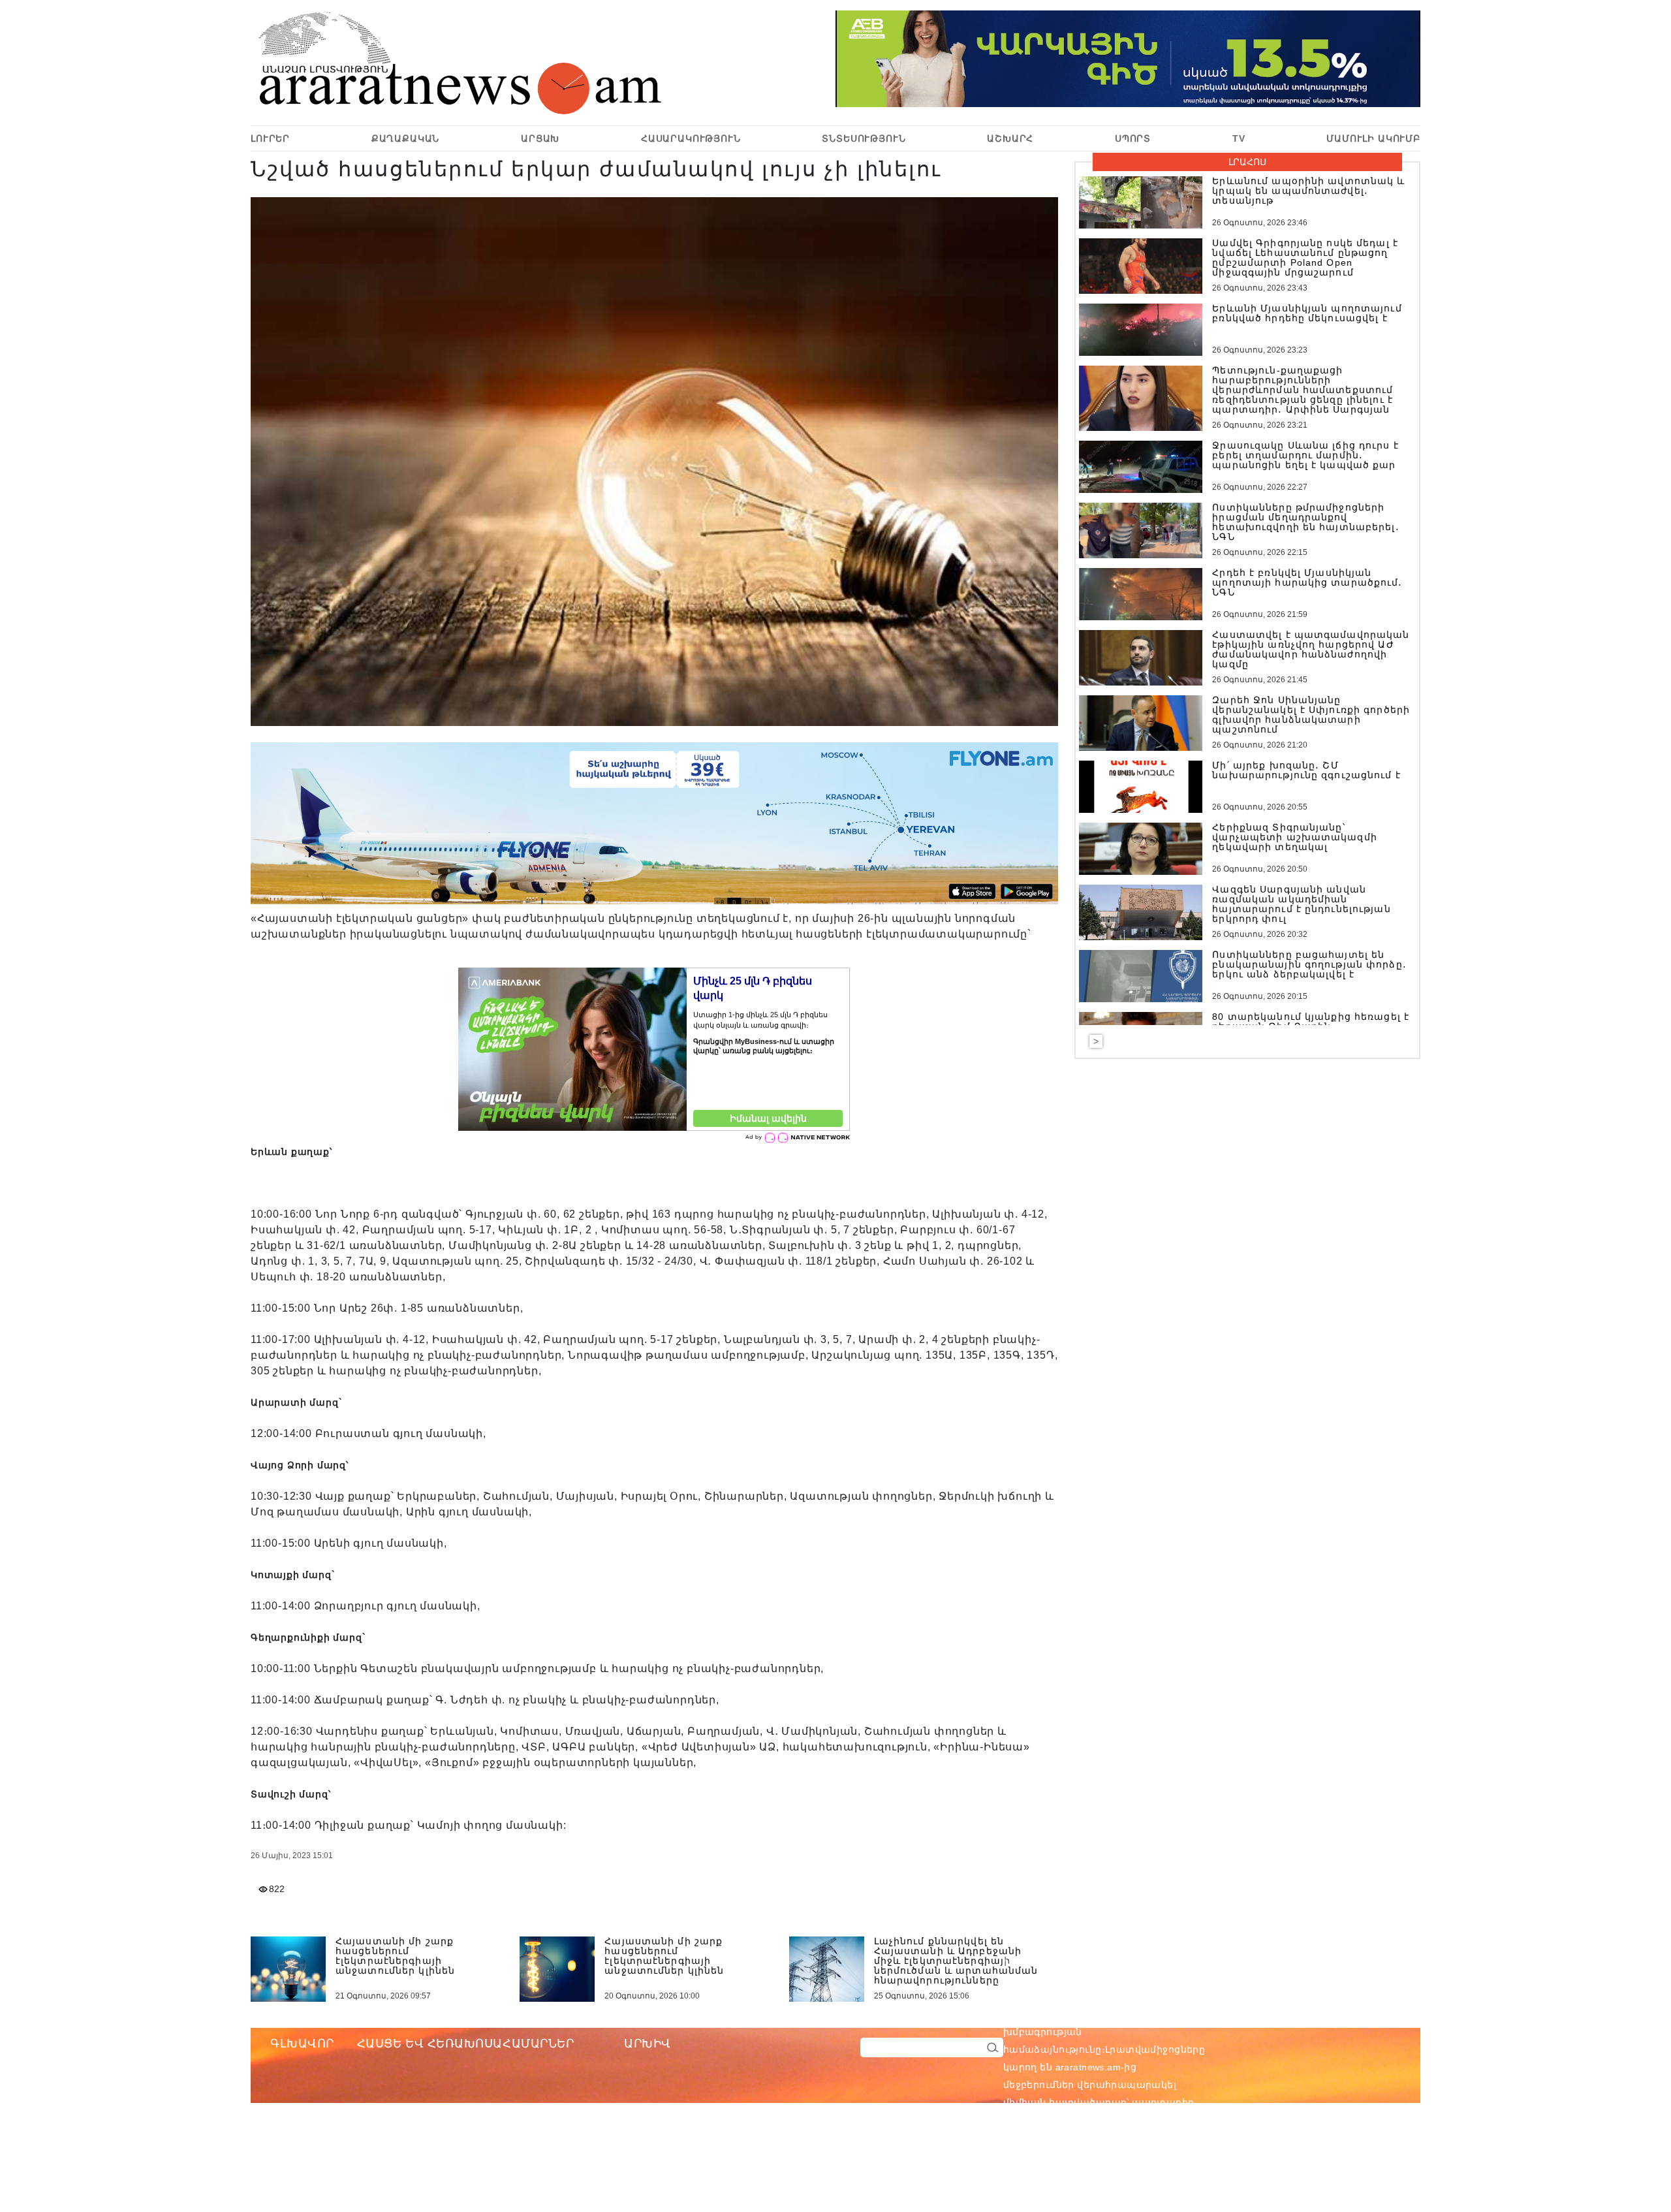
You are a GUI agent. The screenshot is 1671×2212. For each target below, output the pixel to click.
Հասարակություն (691, 138)
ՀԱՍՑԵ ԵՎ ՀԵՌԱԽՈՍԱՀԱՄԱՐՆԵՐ (466, 2044)
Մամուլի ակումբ (1373, 138)
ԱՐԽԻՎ (648, 2044)
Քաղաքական (406, 138)
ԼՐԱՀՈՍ (1247, 162)
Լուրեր (270, 138)
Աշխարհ (1010, 138)
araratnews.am (1150, 2014)
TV (1239, 138)
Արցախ (540, 138)
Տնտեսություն (864, 138)
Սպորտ (1133, 138)
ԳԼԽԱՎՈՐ (302, 2044)
